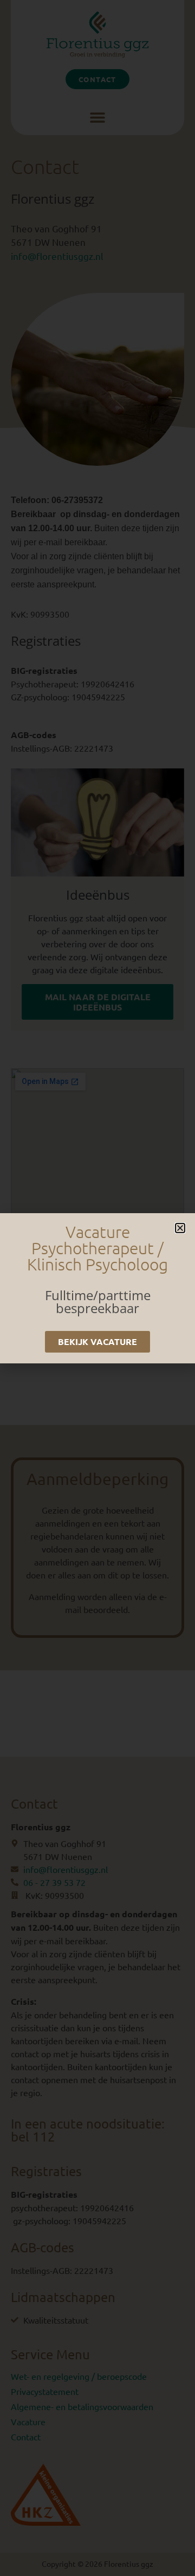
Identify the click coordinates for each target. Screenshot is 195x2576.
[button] (180, 1228)
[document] (97, 1288)
